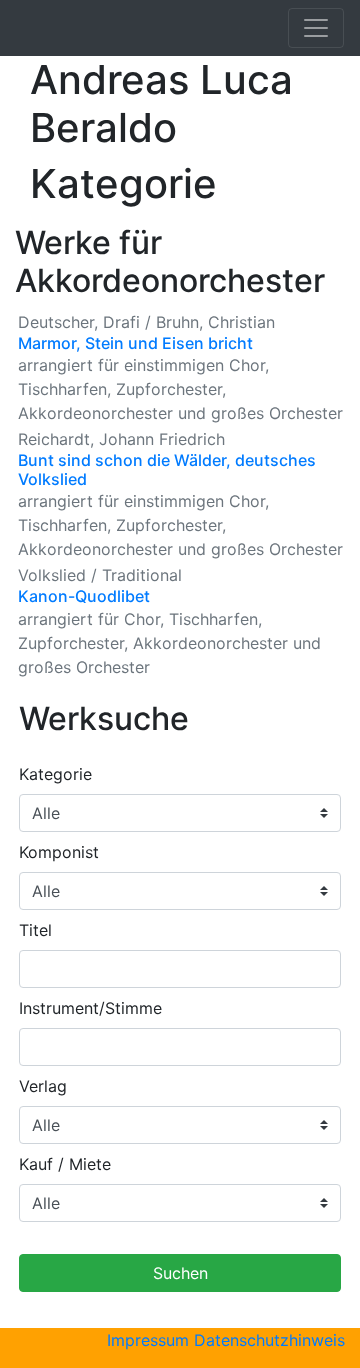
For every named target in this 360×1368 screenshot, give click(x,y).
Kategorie (55, 774)
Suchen (180, 1273)
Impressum (148, 1340)
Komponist (59, 852)
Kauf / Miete (65, 1164)
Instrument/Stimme (90, 1008)
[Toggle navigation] (316, 28)
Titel (35, 930)
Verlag (43, 1086)
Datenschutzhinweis (269, 1340)
